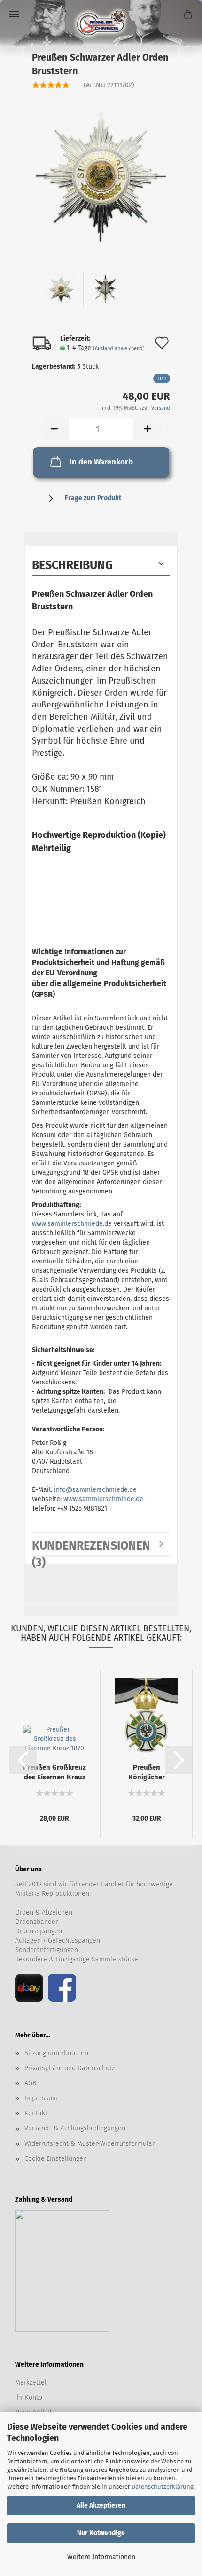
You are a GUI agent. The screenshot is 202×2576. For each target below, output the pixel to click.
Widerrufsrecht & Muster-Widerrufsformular (89, 2144)
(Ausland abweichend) (119, 348)
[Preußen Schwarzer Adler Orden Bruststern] (101, 174)
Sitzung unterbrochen (56, 2053)
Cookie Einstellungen (56, 2159)
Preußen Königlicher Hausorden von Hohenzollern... (147, 1772)
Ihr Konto (29, 2397)
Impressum (41, 2098)
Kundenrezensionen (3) (91, 1548)
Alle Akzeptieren (101, 2505)
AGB (30, 2083)
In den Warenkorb (101, 462)
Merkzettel (31, 2382)
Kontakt (36, 2113)
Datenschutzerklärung (163, 2487)
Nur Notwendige (101, 2533)
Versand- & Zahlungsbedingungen (75, 2128)
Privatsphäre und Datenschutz (70, 2068)
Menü (14, 14)
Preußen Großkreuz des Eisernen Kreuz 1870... (54, 1772)
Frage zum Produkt (93, 498)
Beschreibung (72, 565)
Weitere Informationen (101, 2557)
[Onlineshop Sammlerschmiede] (101, 23)
